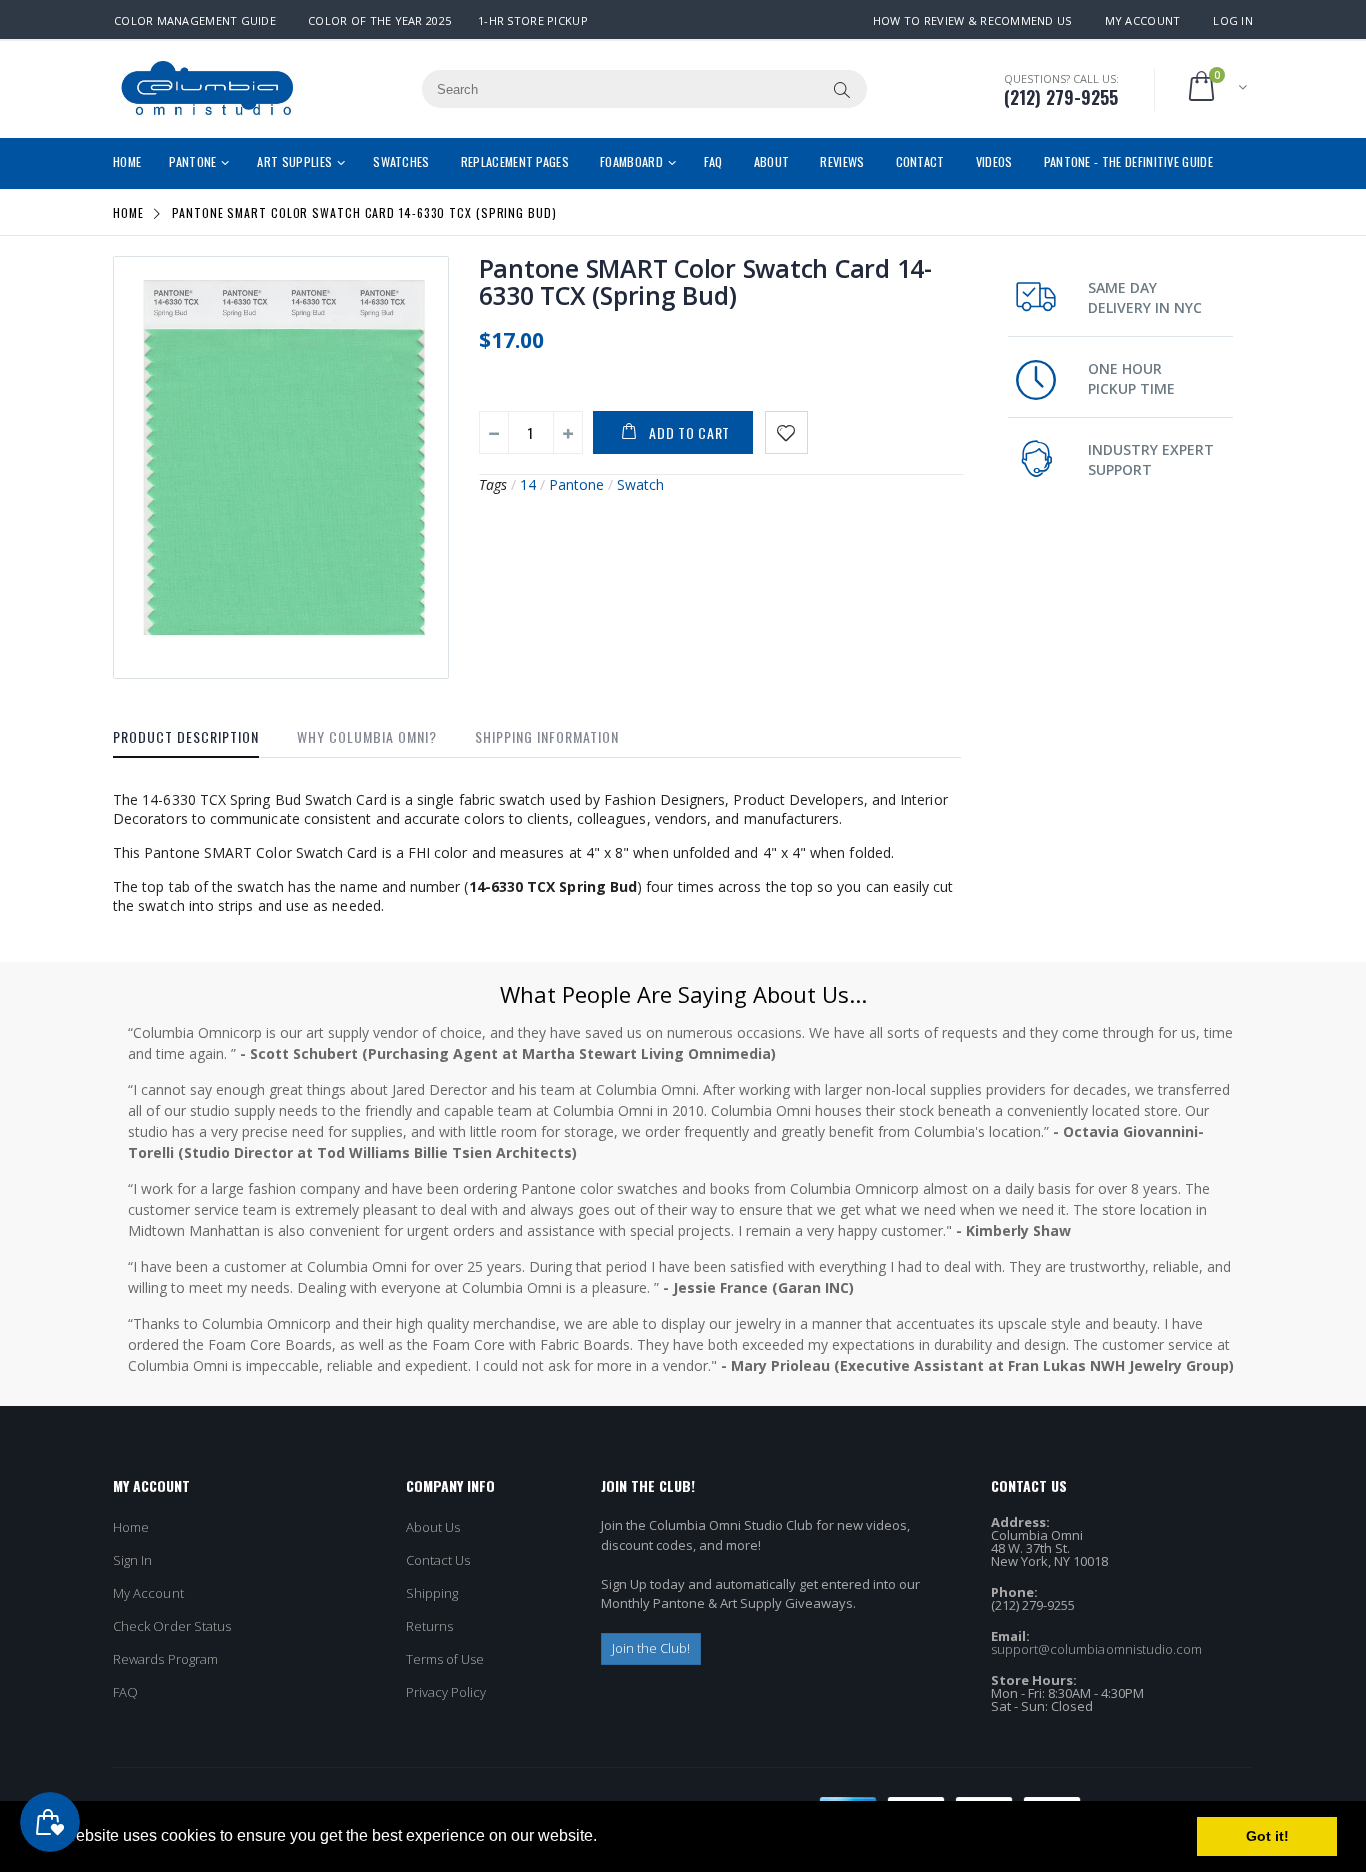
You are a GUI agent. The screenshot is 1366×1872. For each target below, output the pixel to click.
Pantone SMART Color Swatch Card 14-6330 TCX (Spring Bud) (705, 281)
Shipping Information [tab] (547, 736)
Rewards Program (165, 1659)
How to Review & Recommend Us (972, 20)
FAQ (125, 1692)
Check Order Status (172, 1626)
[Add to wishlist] (786, 432)
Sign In (132, 1560)
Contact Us (438, 1560)
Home (128, 212)
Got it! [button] (1267, 1836)
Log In (1233, 20)
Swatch (640, 484)
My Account (1143, 20)
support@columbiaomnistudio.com (1097, 1649)
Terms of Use (445, 1659)
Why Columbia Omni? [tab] (367, 736)
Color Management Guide (195, 20)
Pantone (576, 484)
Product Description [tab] (186, 736)
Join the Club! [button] (651, 1648)
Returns (429, 1626)
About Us (433, 1527)
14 (528, 484)
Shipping (432, 1593)
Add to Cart (689, 432)
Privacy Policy (446, 1692)
